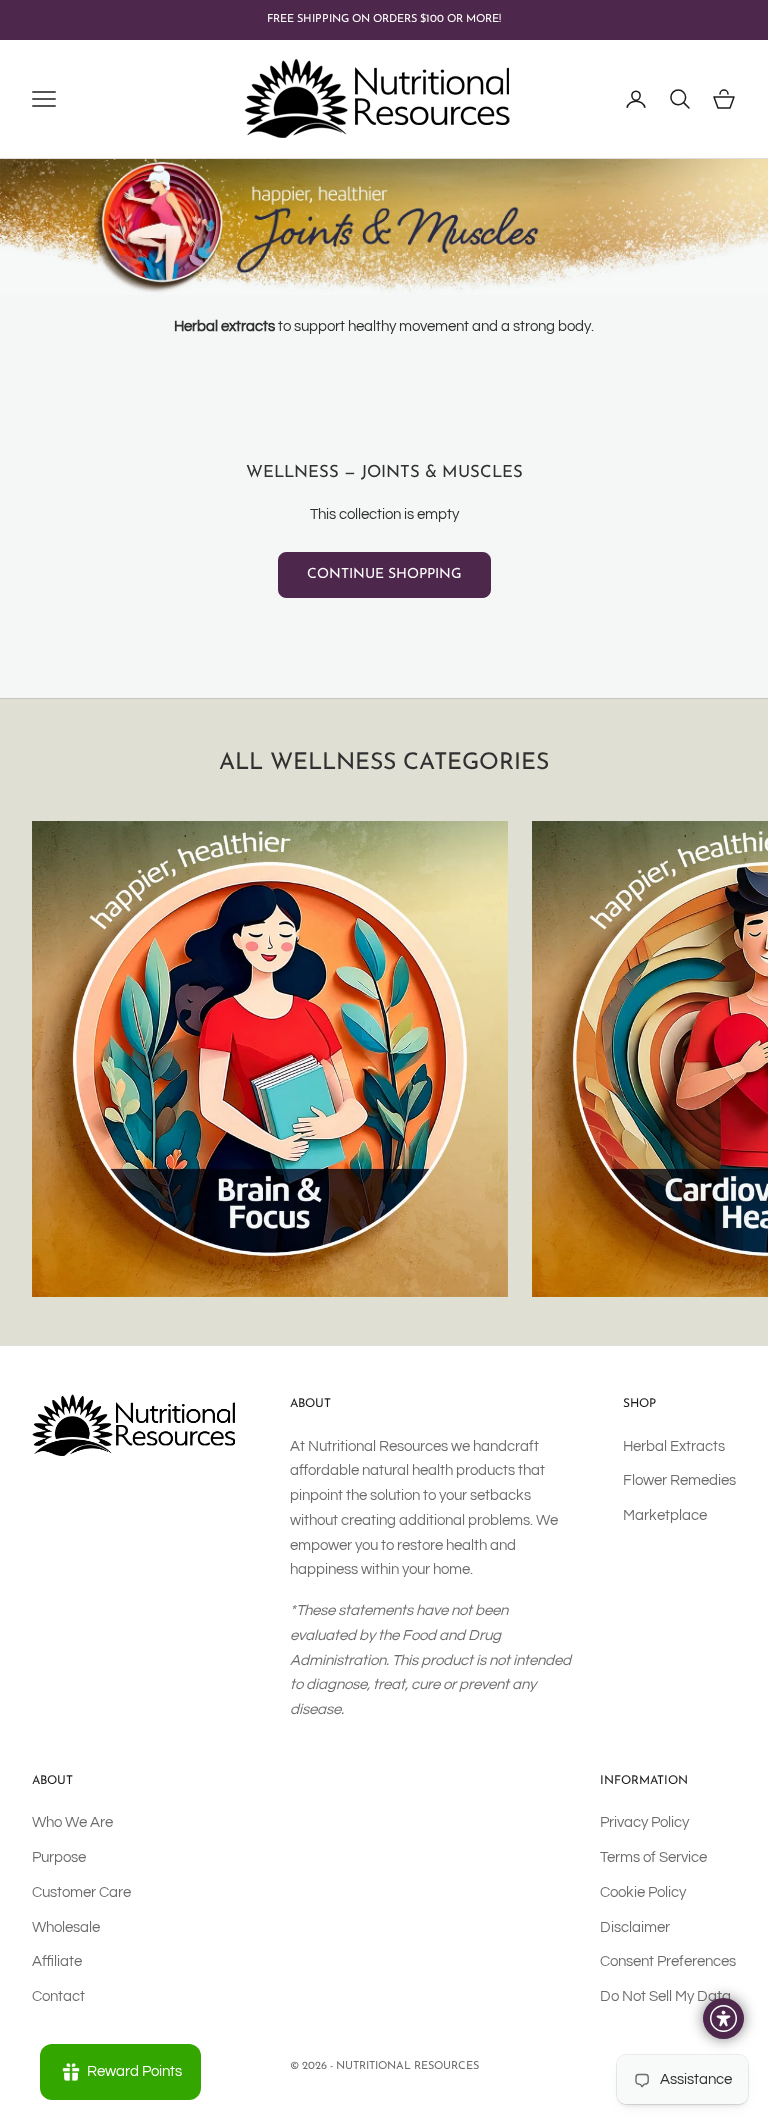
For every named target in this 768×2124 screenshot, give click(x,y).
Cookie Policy (643, 1892)
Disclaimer (635, 1927)
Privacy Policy (644, 1822)
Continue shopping (384, 574)
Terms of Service (653, 1857)
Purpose (59, 1857)
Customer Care (81, 1892)
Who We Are (72, 1822)
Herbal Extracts (674, 1446)
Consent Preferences (668, 1961)
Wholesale (66, 1927)
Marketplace (665, 1515)
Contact (58, 1996)
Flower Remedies (679, 1480)
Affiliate (57, 1961)
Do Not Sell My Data (665, 1996)
